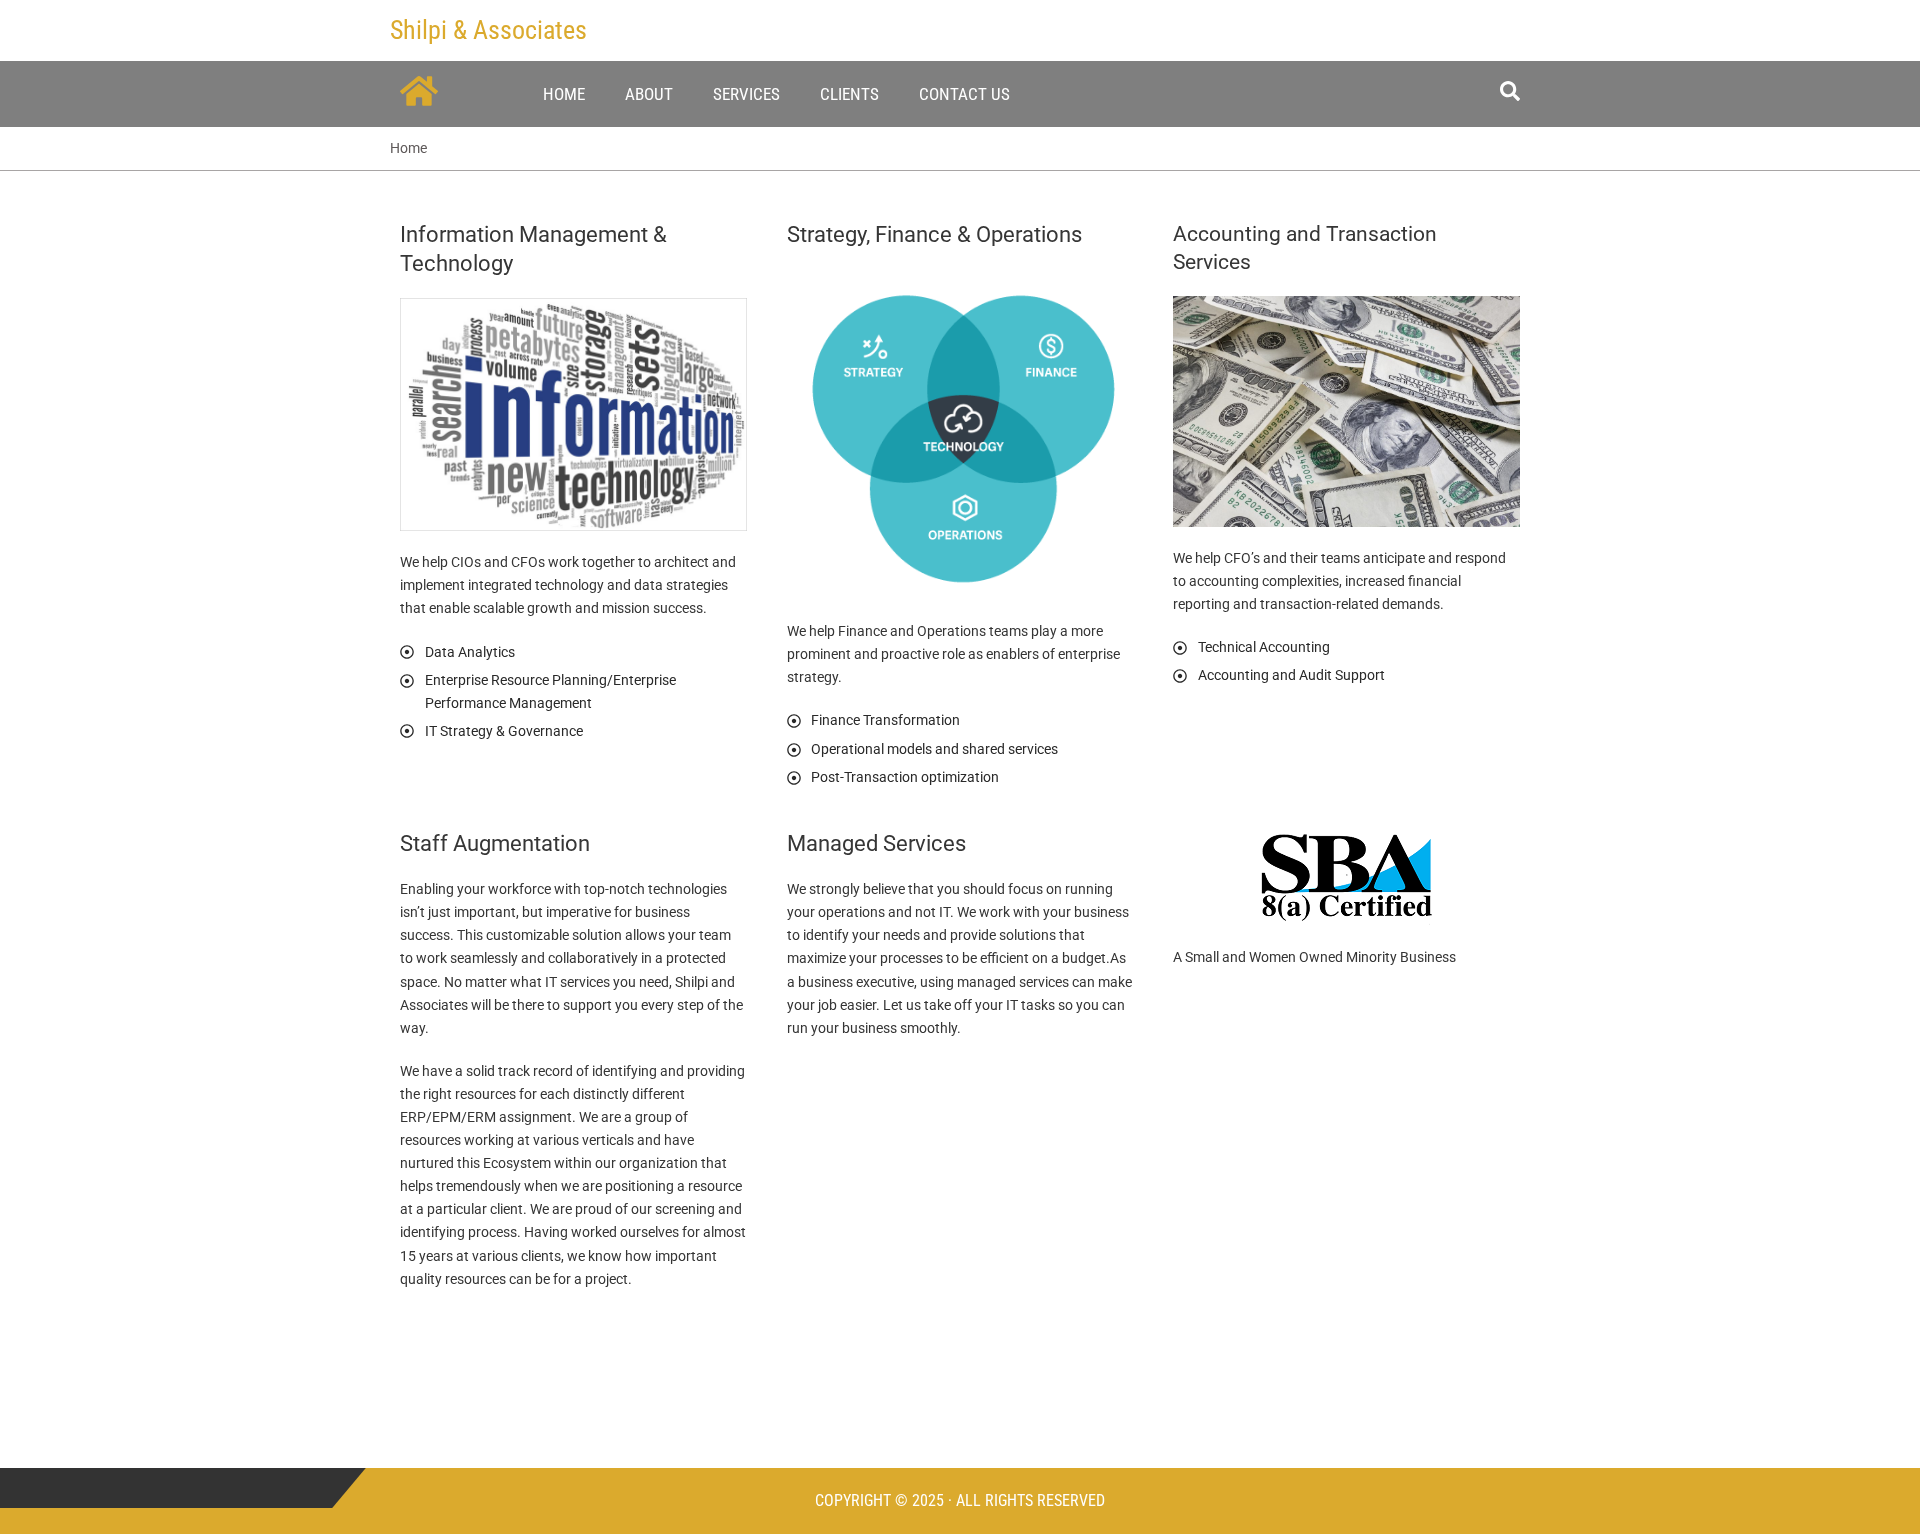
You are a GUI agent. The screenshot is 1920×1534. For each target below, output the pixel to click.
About (649, 94)
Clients (849, 94)
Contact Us (964, 94)
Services (746, 94)
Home (564, 94)
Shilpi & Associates (488, 30)
